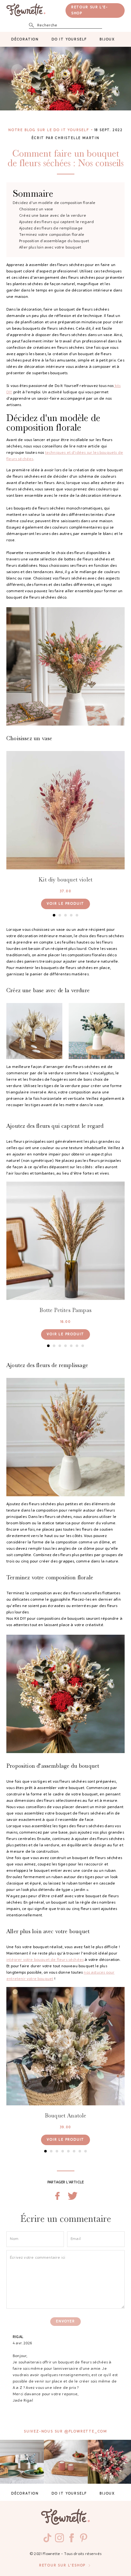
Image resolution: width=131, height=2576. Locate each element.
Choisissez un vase (36, 209)
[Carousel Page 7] (83, 1346)
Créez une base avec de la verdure (53, 216)
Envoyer (65, 2322)
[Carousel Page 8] (86, 2151)
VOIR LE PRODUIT (65, 904)
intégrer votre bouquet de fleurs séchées (45, 1960)
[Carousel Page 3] (65, 915)
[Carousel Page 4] (71, 915)
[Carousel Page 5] (77, 915)
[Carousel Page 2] (60, 915)
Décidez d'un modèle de (54, 203)
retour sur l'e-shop (90, 11)
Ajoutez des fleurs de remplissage (51, 228)
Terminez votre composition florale (52, 235)
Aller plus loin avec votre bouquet (50, 248)
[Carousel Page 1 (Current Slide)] (54, 915)
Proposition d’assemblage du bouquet (54, 241)
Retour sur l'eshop (62, 2566)
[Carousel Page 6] (77, 1346)
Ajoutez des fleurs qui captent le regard (56, 222)
